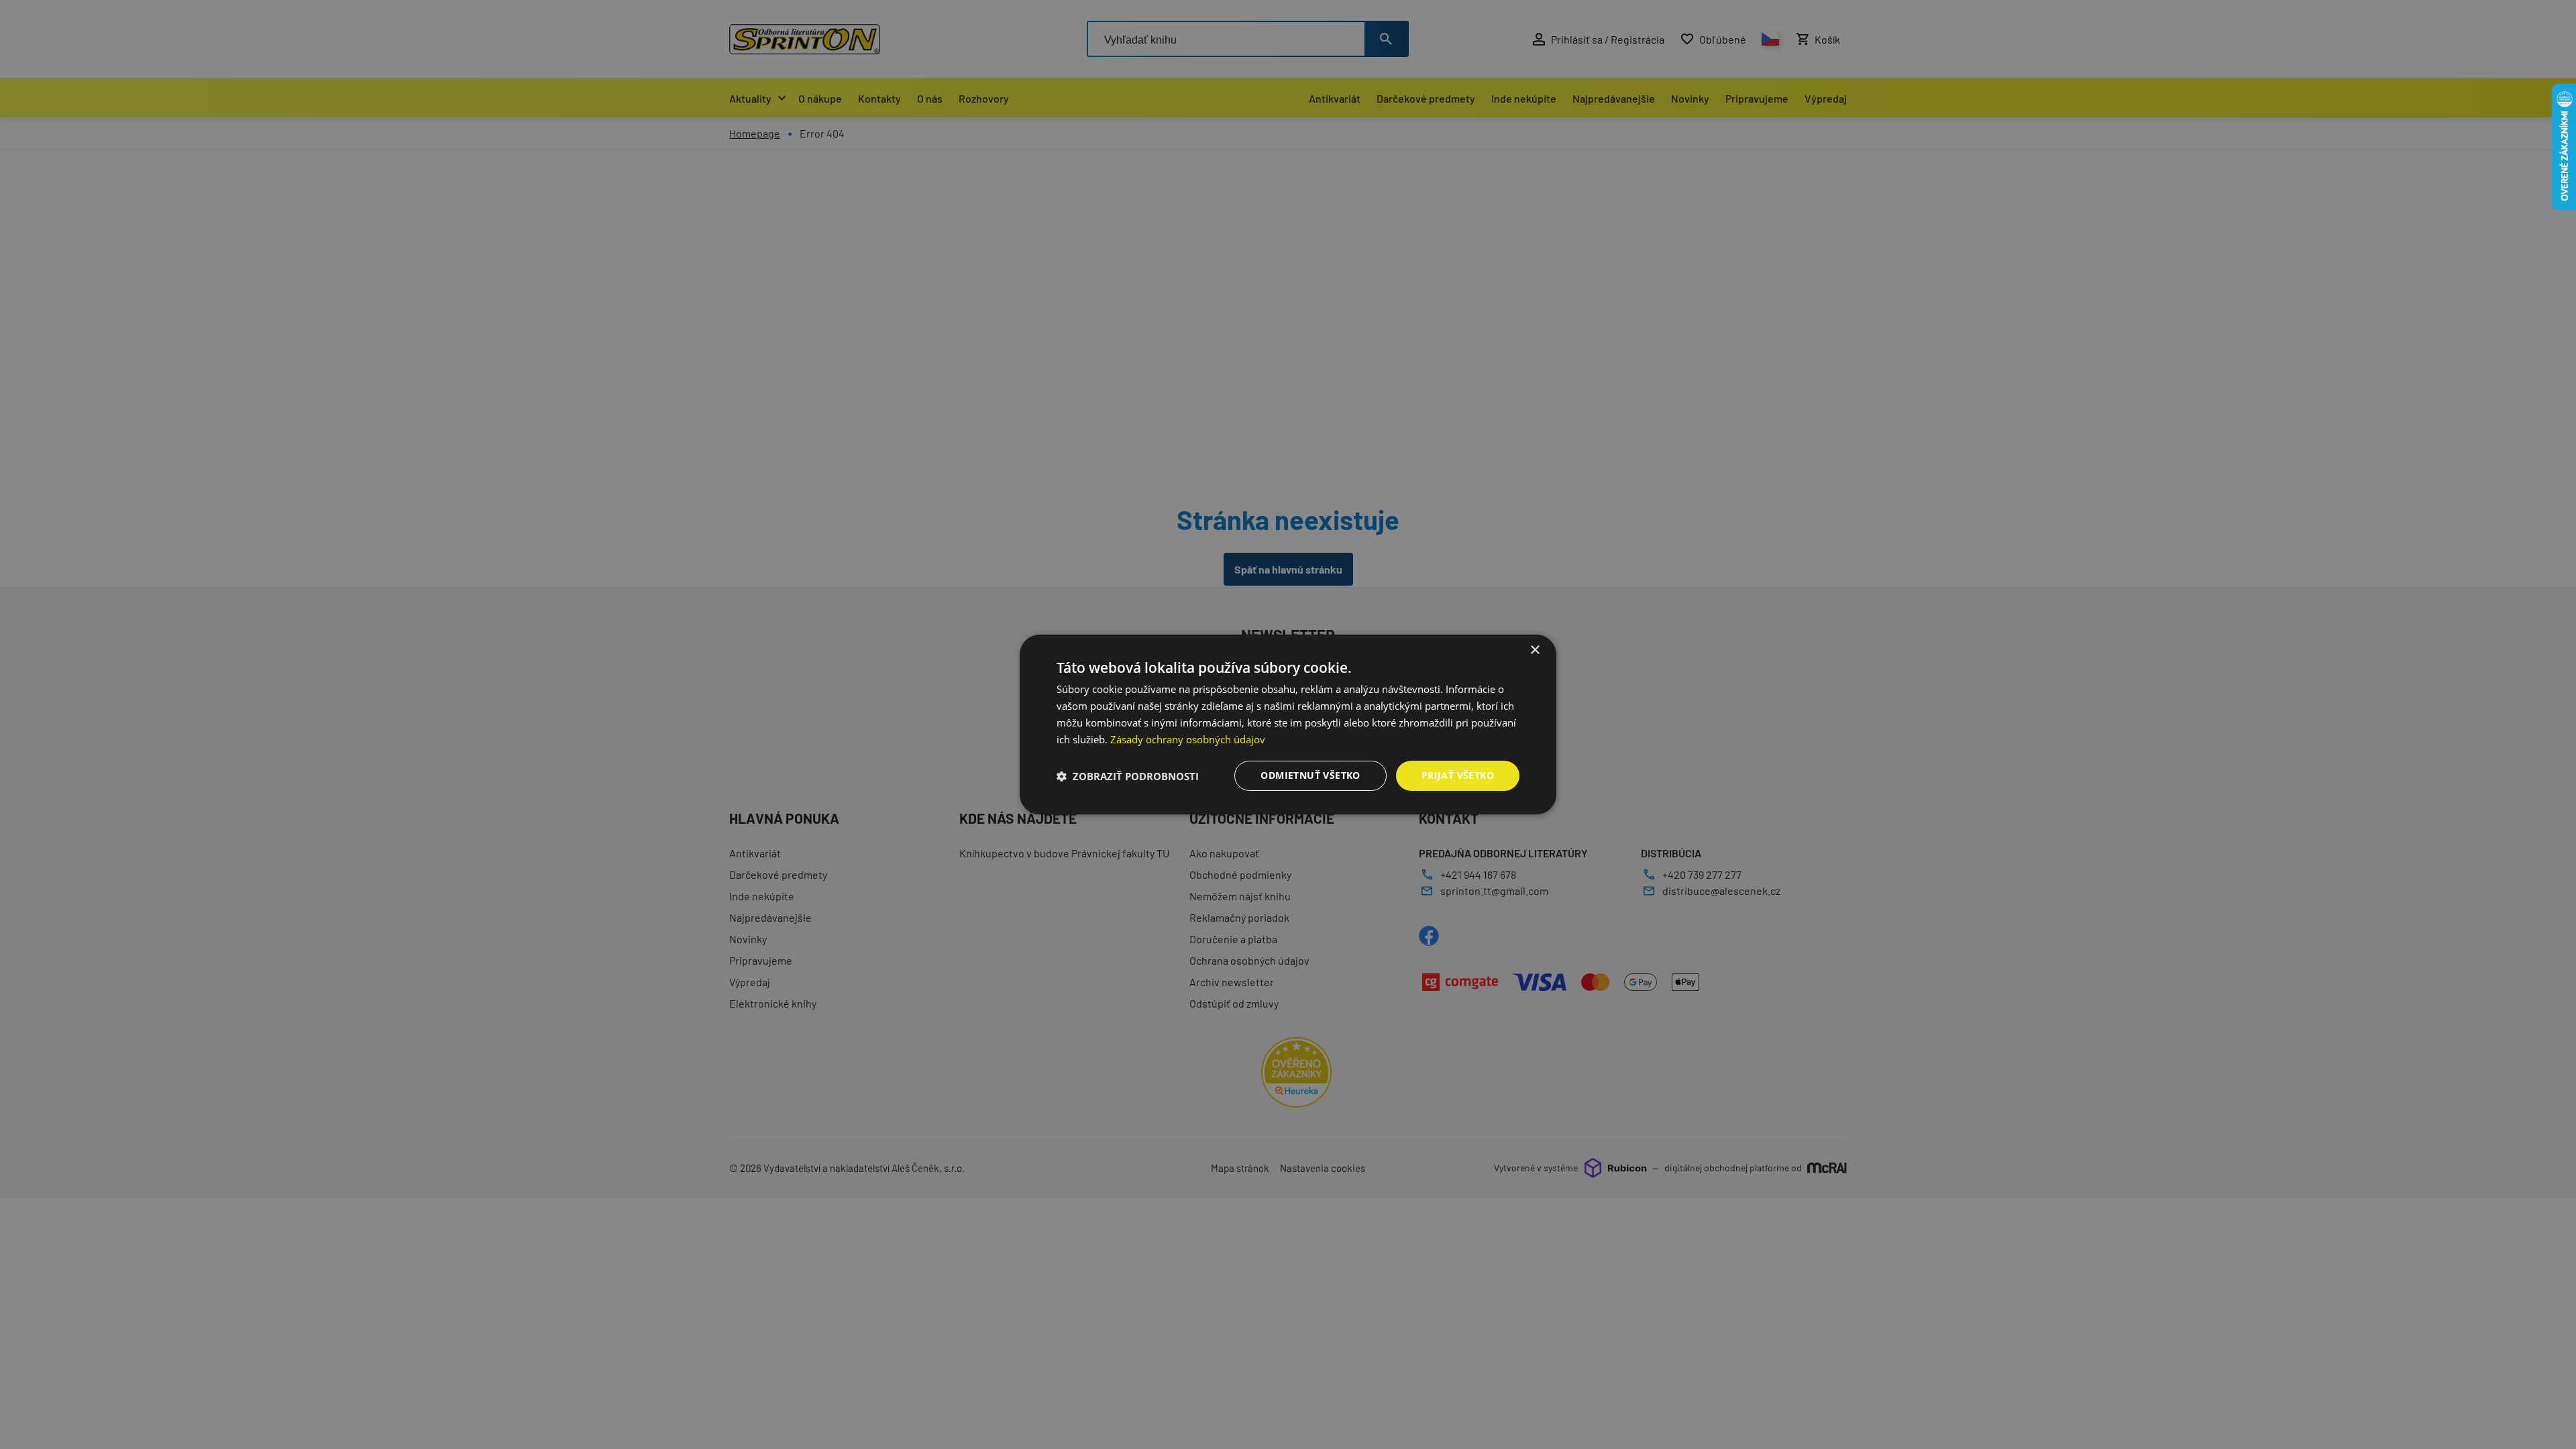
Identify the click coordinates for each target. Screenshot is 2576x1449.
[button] (1128, 776)
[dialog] (1288, 724)
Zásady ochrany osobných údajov (1188, 739)
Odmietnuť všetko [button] (1310, 775)
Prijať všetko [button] (1458, 775)
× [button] (1535, 650)
